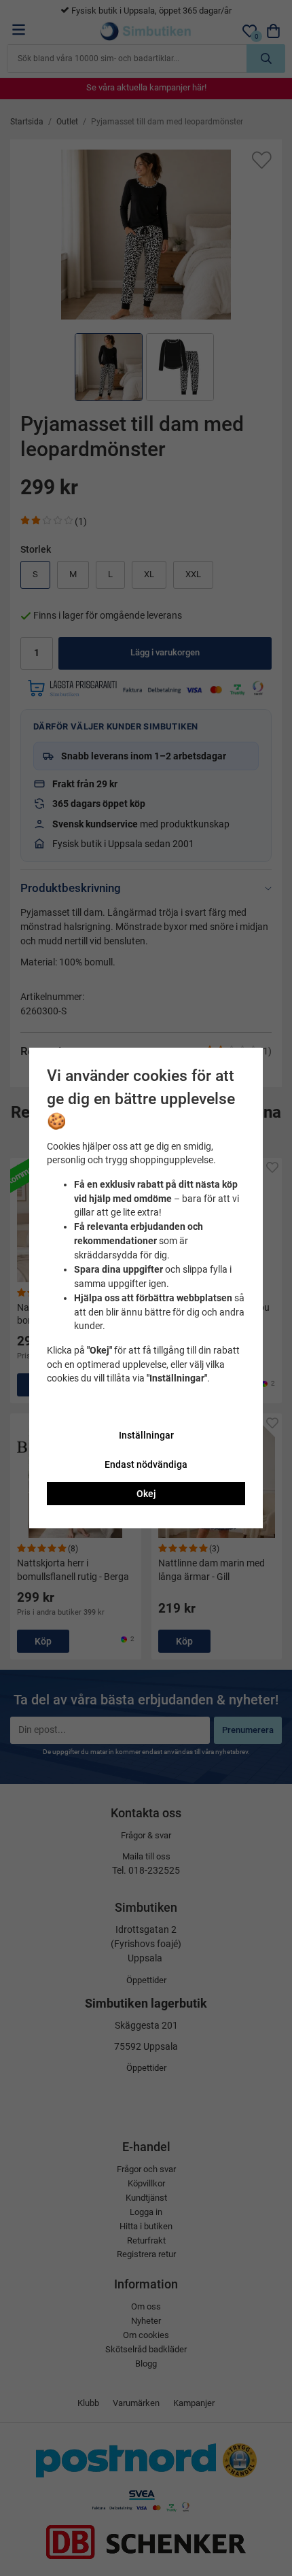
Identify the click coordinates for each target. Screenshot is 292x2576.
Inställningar (146, 1435)
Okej (146, 1494)
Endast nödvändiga (146, 1464)
